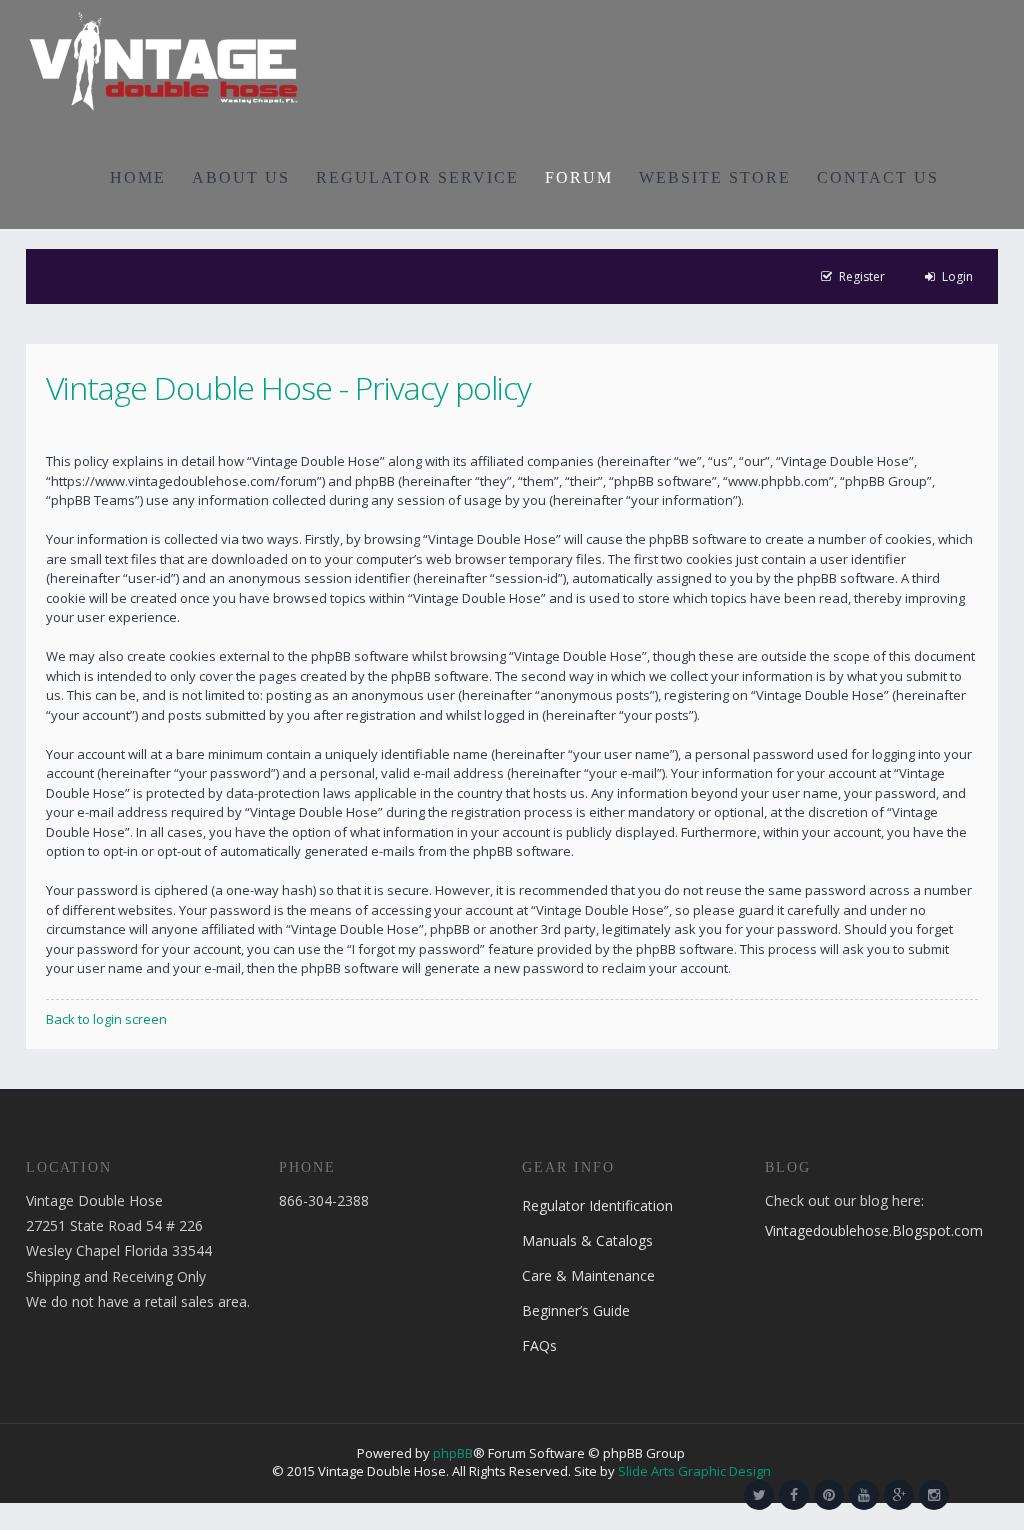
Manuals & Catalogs (587, 1240)
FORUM (579, 177)
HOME (138, 177)
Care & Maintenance (588, 1275)
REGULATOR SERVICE (417, 177)
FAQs (539, 1345)
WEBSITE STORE (715, 177)
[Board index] (163, 60)
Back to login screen (106, 1019)
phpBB (453, 1453)
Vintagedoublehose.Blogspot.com (874, 1230)
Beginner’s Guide (576, 1310)
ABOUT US (241, 177)
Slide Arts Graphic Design (694, 1471)
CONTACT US (878, 177)
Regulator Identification (597, 1205)
